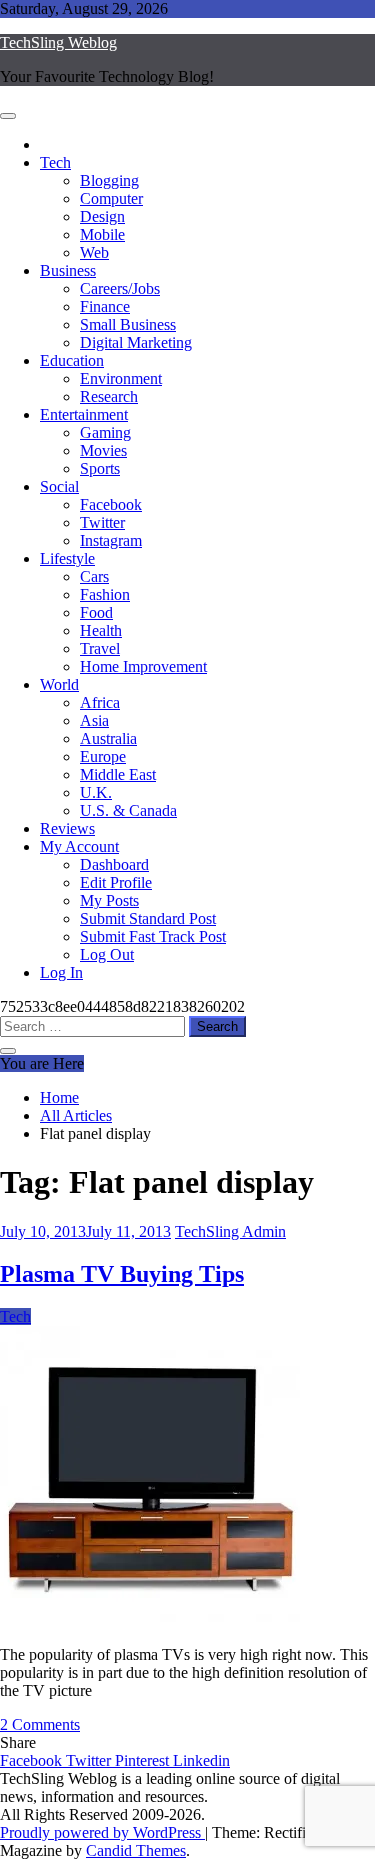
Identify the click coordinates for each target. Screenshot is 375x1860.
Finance (105, 306)
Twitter (102, 522)
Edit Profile (116, 882)
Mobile (102, 234)
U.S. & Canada (128, 810)
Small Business (128, 324)
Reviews (67, 828)
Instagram (111, 540)
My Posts (109, 900)
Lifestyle (67, 558)
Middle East (118, 774)
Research (109, 396)
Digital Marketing (136, 342)
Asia (94, 720)
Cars (94, 576)
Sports (100, 468)
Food (96, 612)
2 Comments (40, 1724)
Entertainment (84, 414)
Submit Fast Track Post (153, 936)
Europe (103, 756)
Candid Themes (136, 1850)
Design (102, 216)
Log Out (107, 954)
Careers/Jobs (120, 288)
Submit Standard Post (148, 918)
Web (94, 252)
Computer (111, 198)
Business (68, 270)
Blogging (109, 180)
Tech (55, 162)
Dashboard (114, 864)
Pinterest (144, 1760)
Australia (108, 738)
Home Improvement (143, 666)
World (59, 684)
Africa (100, 702)
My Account (79, 846)
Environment (121, 378)
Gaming (105, 432)
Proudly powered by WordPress (102, 1832)
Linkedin (201, 1760)
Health (101, 630)
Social (59, 486)
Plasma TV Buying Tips (122, 1274)
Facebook (111, 504)
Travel (100, 648)
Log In (61, 972)
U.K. (96, 792)
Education (72, 360)
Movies (103, 450)
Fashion (105, 594)
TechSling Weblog (58, 42)
